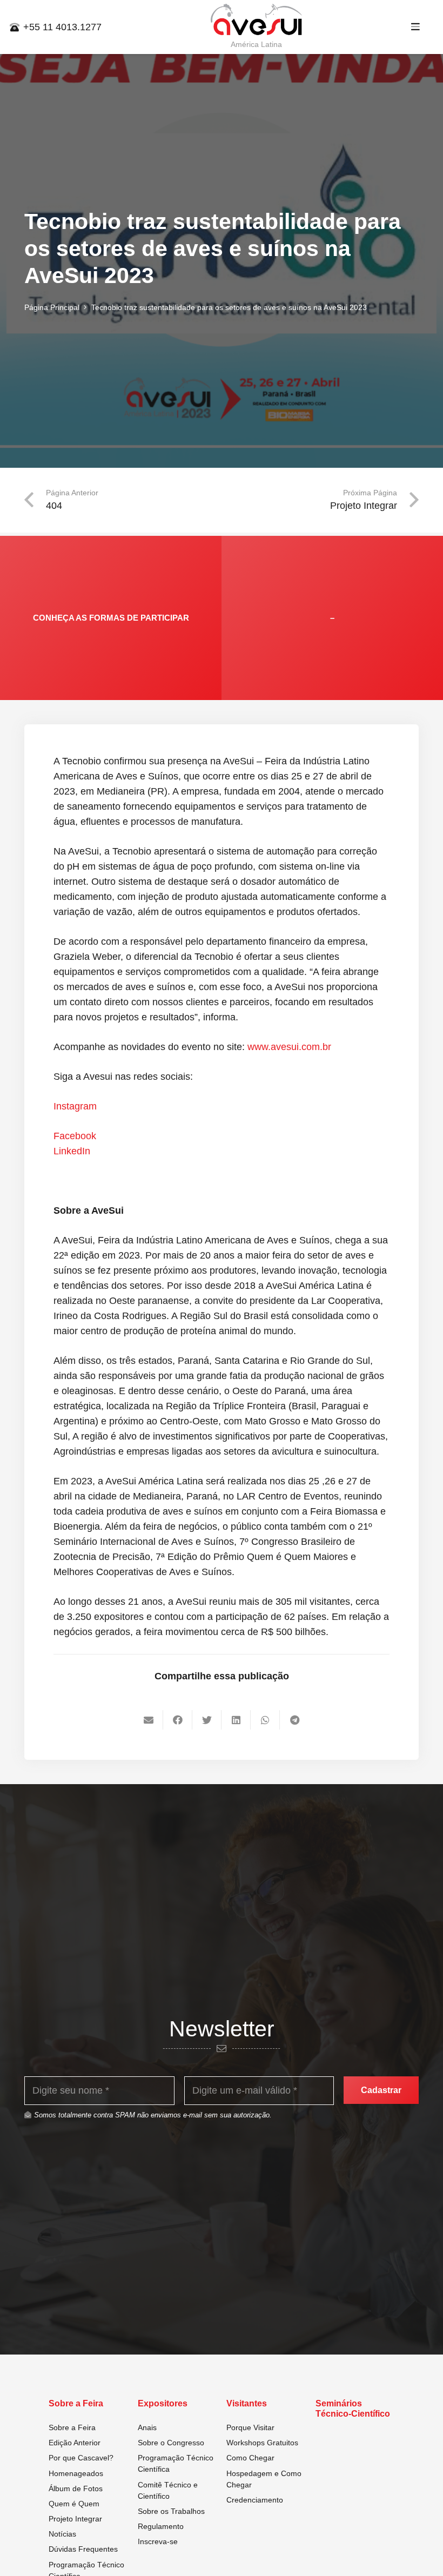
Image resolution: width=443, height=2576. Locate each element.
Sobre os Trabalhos (171, 2511)
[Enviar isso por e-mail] (149, 1720)
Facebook (75, 1136)
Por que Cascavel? (81, 2458)
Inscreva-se (158, 2541)
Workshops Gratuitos (262, 2443)
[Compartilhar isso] (178, 1720)
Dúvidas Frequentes (83, 2549)
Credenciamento (255, 2500)
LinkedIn (72, 1151)
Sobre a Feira (72, 2427)
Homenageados (76, 2473)
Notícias (62, 2534)
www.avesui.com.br (289, 1047)
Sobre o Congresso (171, 2443)
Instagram (75, 1106)
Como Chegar (250, 2458)
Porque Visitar (250, 2427)
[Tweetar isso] (207, 1720)
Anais (147, 2427)
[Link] (257, 20)
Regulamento (161, 2526)
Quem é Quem (74, 2504)
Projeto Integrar (75, 2519)
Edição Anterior (75, 2443)
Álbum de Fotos (76, 2488)
